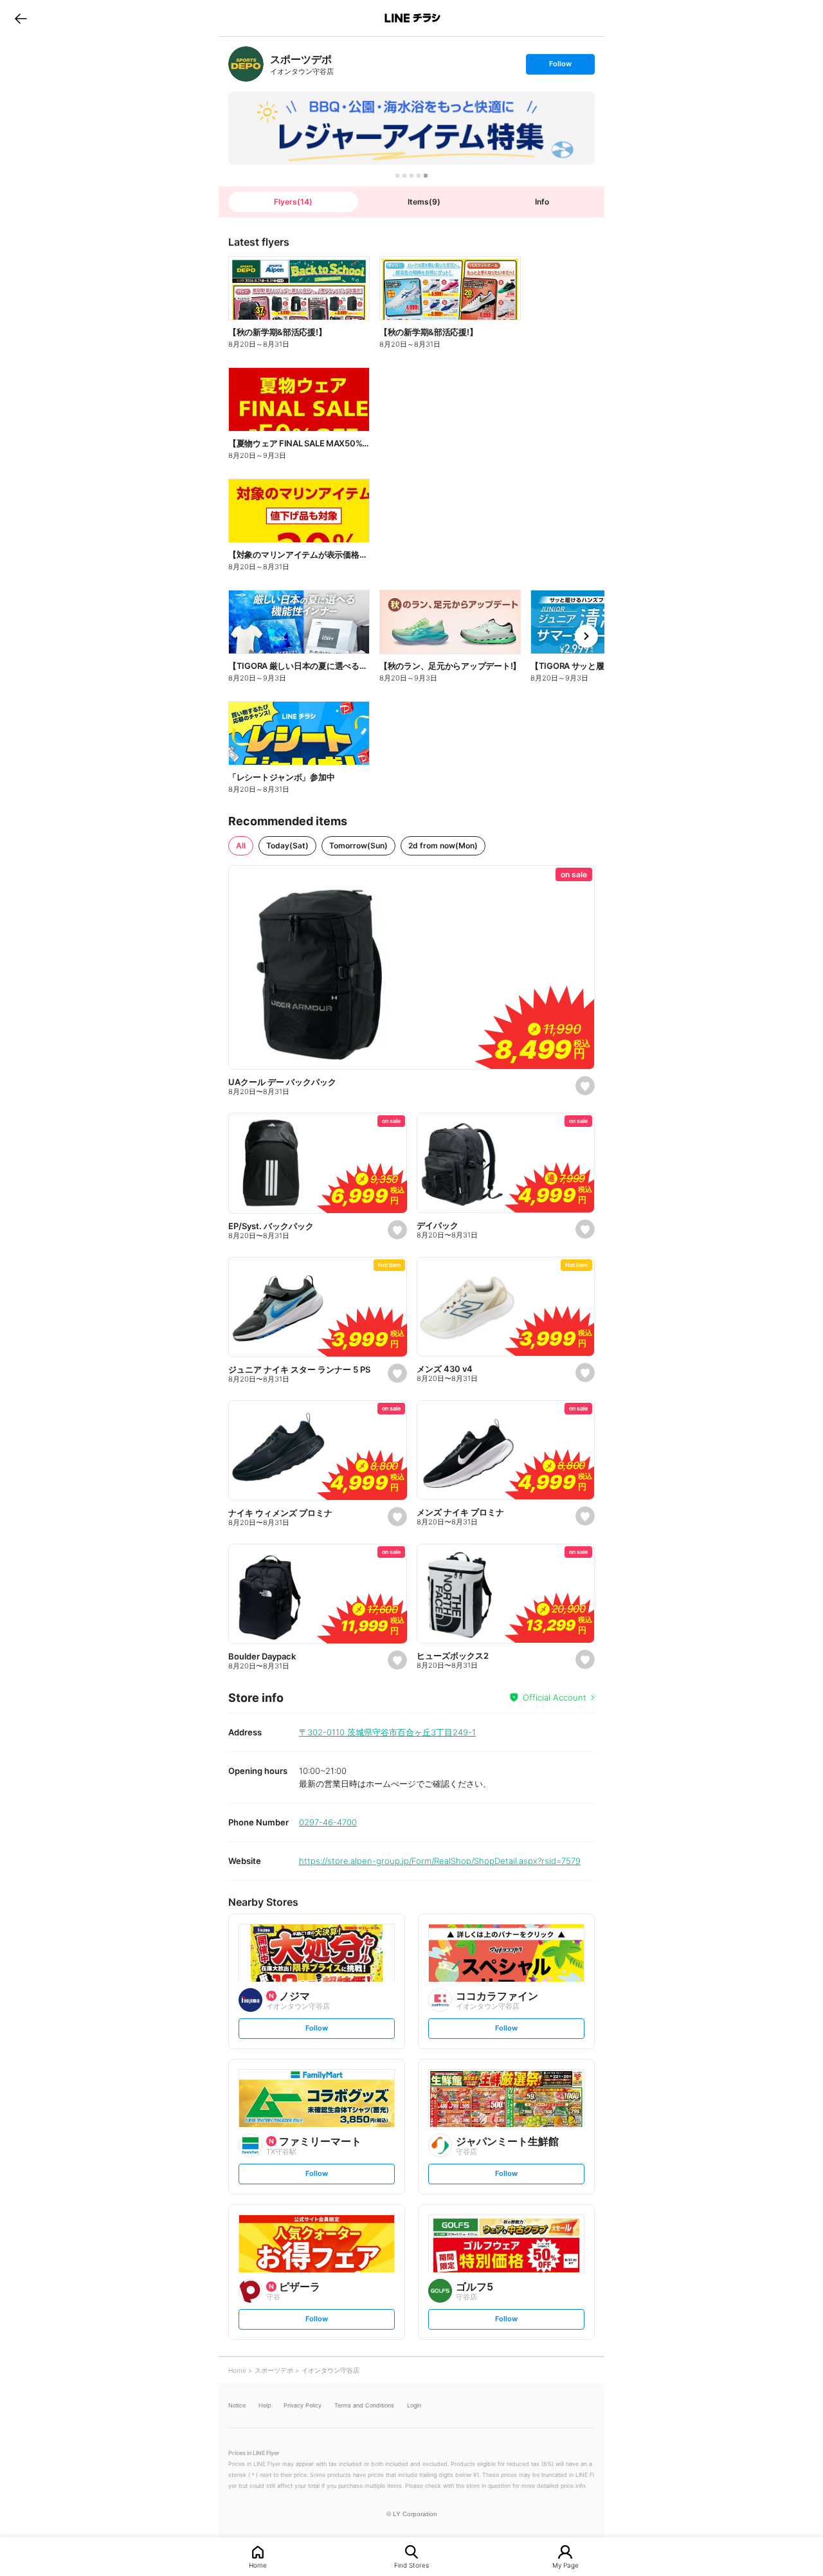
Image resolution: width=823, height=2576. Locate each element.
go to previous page (21, 18)
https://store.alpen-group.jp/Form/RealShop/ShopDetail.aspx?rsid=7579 (440, 1861)
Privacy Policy (303, 2405)
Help (265, 2405)
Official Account (555, 1697)
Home (258, 2565)
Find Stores (411, 2565)
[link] (246, 64)
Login (414, 2405)
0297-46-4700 (328, 1822)
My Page (565, 2565)
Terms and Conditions (364, 2405)
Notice (237, 2405)
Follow (560, 67)
